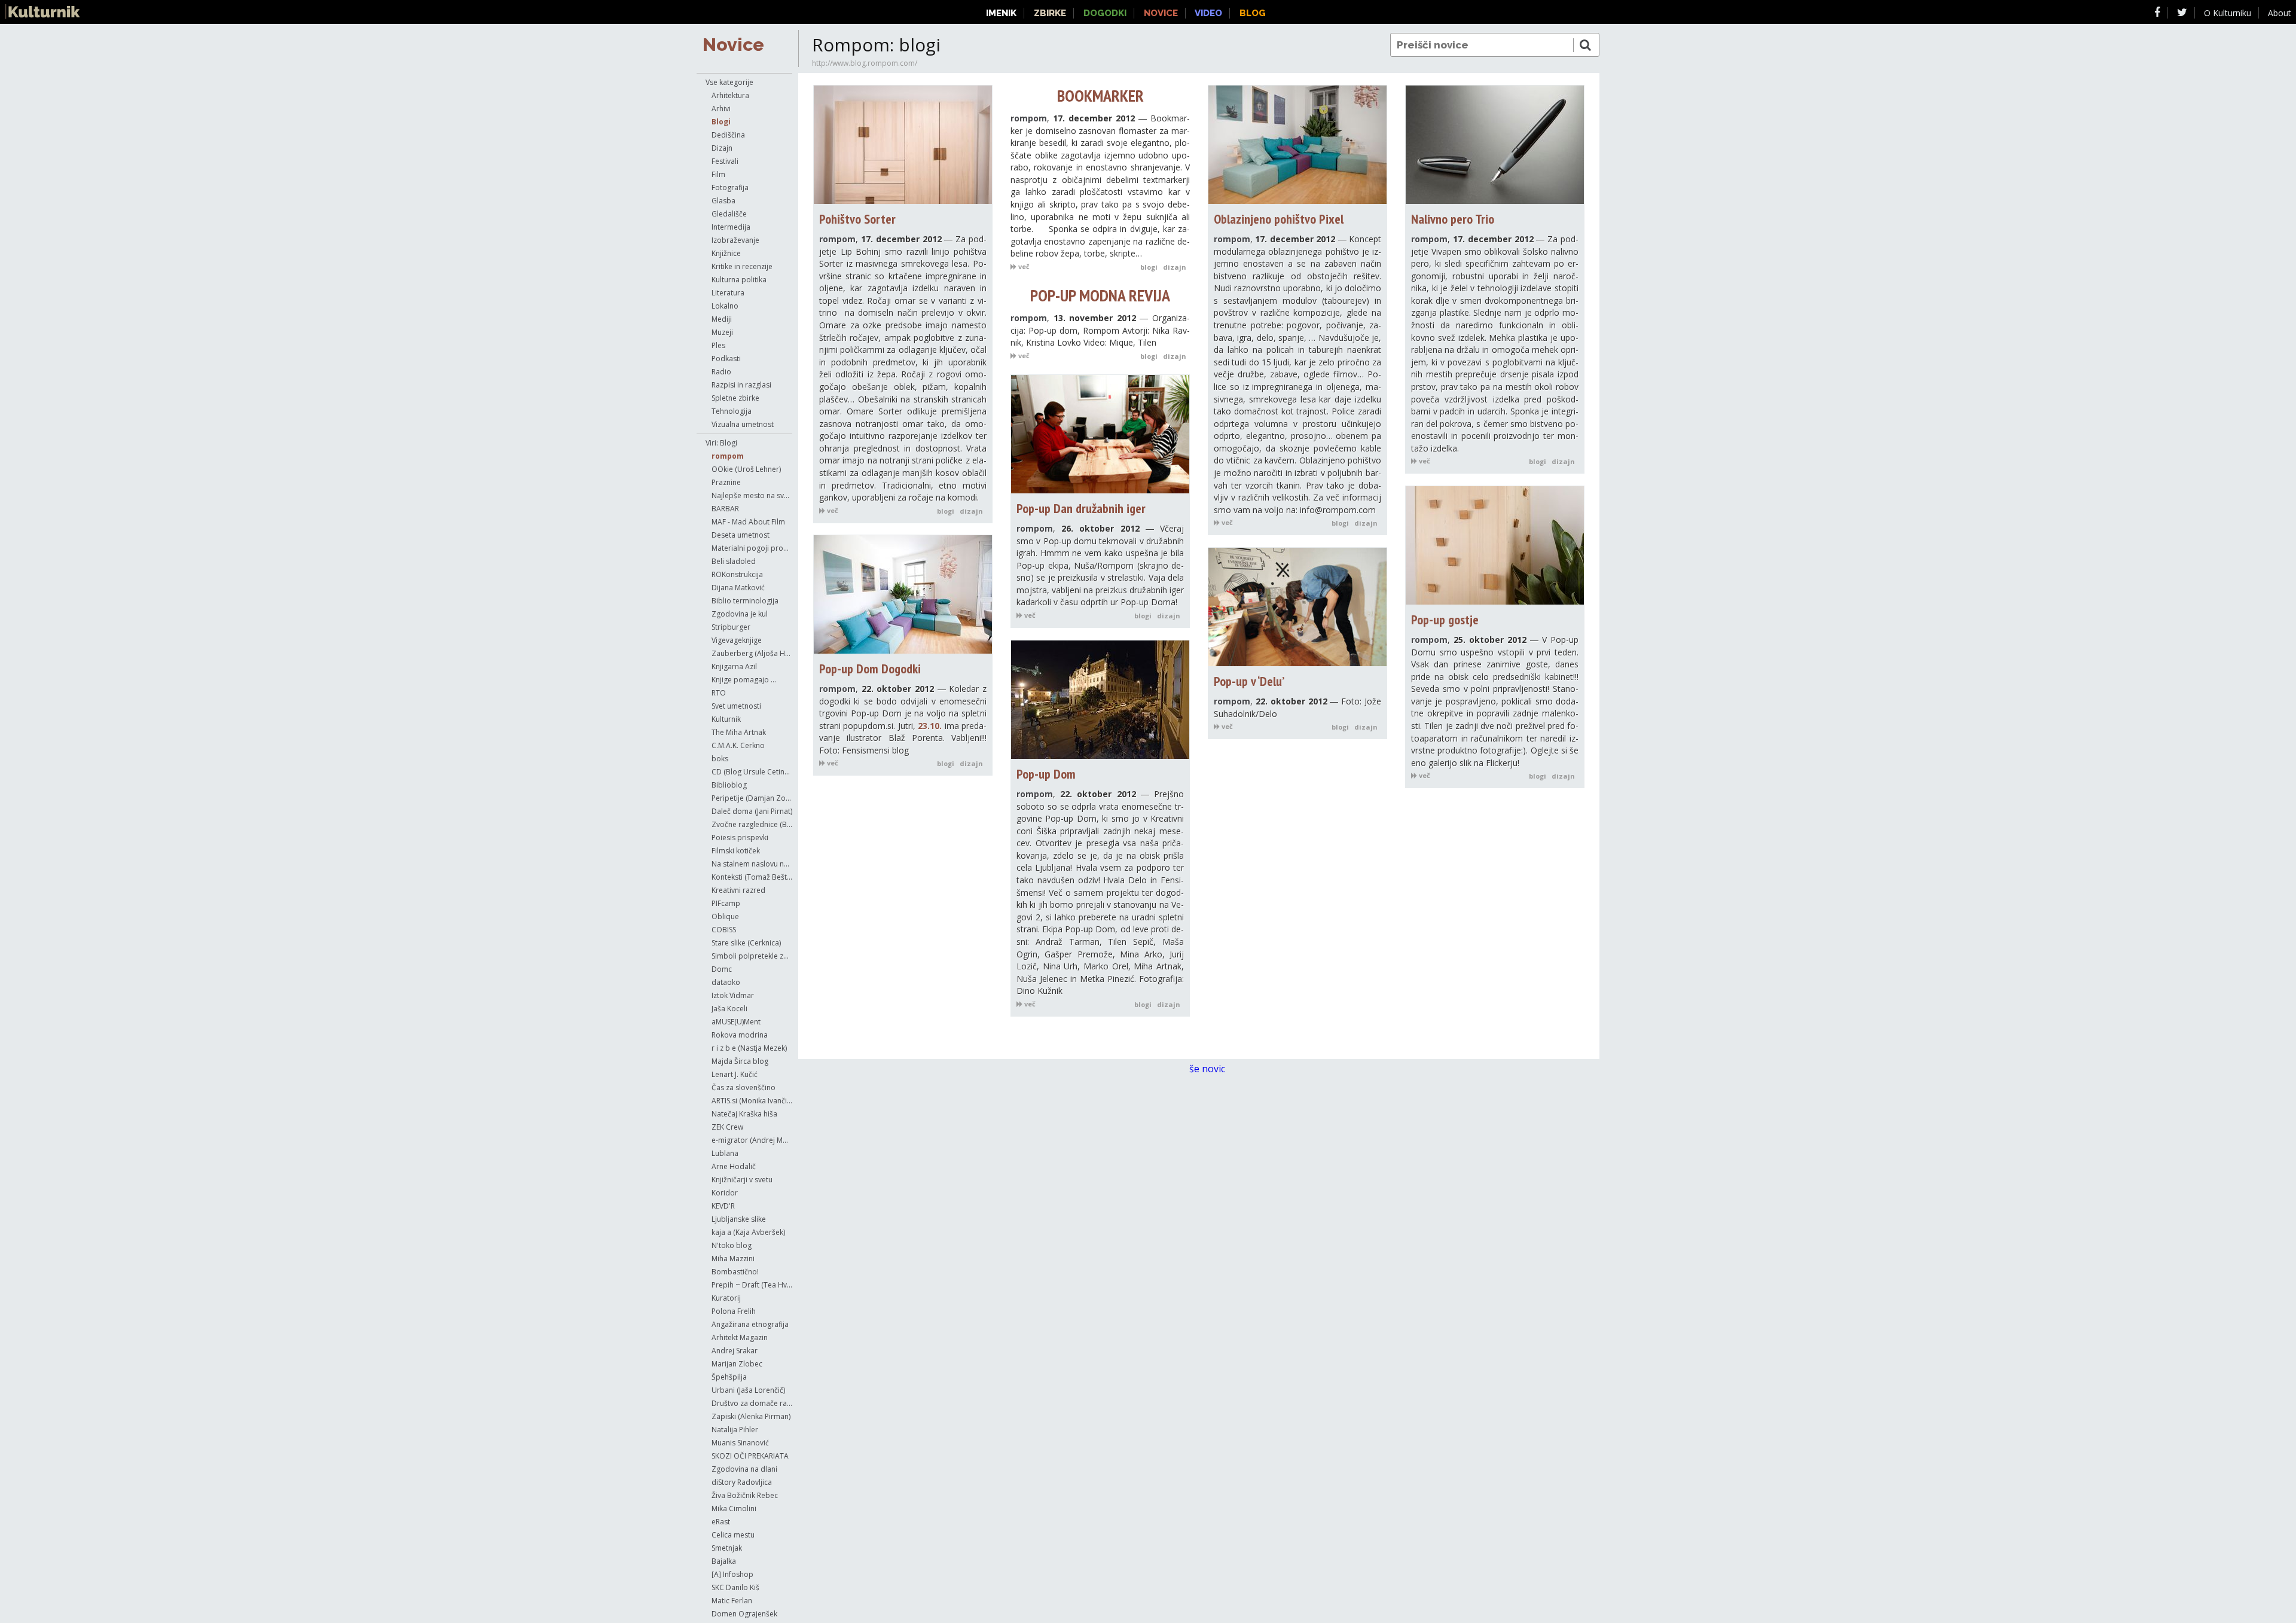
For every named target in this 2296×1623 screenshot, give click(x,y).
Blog (1253, 13)
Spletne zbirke (735, 398)
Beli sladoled (734, 561)
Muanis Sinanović (740, 1443)
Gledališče (729, 214)
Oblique (725, 916)
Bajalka (724, 1561)
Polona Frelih (734, 1311)
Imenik (1001, 13)
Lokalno (725, 306)
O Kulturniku (2228, 13)
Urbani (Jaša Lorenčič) (748, 1390)
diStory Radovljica (742, 1482)
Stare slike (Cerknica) (746, 943)
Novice (733, 45)
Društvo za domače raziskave (752, 1403)
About (2280, 13)
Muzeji (722, 332)
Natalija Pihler (735, 1430)
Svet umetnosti (736, 706)
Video (1208, 13)
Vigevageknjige (737, 640)
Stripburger (731, 627)
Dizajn (722, 148)
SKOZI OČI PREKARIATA (750, 1456)
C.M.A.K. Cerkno (738, 745)
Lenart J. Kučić (735, 1074)
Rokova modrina (740, 1035)
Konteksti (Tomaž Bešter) (752, 877)
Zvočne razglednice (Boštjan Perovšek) (752, 824)
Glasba (723, 201)
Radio (721, 372)
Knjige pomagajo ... (744, 680)
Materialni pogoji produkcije (752, 548)
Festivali (725, 161)
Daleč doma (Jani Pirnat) (752, 811)
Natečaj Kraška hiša (744, 1114)
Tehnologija (732, 411)
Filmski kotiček (736, 851)
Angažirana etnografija (750, 1324)
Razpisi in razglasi (741, 385)
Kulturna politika (739, 280)
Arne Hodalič (734, 1166)
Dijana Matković (738, 588)
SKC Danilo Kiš (735, 1587)
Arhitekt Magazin (740, 1337)
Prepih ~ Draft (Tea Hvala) (752, 1285)
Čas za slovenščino (744, 1087)
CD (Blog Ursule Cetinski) (752, 772)
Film (718, 174)
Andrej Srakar (735, 1351)
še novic (1208, 1069)
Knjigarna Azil (734, 666)
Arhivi (721, 109)
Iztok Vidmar (733, 995)
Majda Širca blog (740, 1061)
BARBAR (725, 509)
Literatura (728, 293)
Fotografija (730, 187)
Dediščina (728, 135)
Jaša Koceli (729, 1009)
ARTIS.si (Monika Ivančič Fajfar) (752, 1101)
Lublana (725, 1153)
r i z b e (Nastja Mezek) (749, 1048)
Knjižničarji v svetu (742, 1180)
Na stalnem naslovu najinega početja (752, 864)
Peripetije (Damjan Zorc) (752, 798)
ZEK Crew (727, 1127)
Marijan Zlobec (737, 1364)
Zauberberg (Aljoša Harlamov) (752, 653)
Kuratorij (726, 1298)
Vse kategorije (729, 82)
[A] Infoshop (732, 1574)
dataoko (726, 982)
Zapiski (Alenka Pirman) (751, 1416)
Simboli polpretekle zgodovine (752, 956)
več (832, 510)
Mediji (722, 319)
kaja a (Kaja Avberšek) (748, 1232)
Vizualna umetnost (743, 424)
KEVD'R (723, 1206)
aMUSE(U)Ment (736, 1022)
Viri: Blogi (721, 443)
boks (720, 759)
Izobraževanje (735, 240)
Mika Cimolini (734, 1508)
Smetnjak (727, 1548)
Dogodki (1105, 13)
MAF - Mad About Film (748, 522)
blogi (946, 511)
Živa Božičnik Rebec (745, 1495)
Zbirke (1050, 13)
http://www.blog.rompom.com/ (865, 63)
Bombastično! (735, 1272)
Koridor (725, 1193)
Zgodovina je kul (740, 614)
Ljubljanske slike (739, 1219)
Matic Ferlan (732, 1601)
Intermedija (731, 227)
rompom (728, 456)
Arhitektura (730, 95)
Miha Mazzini (733, 1259)
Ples (718, 345)
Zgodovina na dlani (744, 1469)
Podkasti (726, 359)
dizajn (971, 511)
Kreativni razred (738, 890)
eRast (721, 1522)
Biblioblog (729, 785)
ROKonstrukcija (737, 574)
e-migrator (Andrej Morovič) (752, 1140)
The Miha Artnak (739, 732)
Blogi (721, 122)
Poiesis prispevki (740, 838)
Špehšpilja (729, 1377)
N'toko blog (732, 1245)
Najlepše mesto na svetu (752, 495)
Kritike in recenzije (742, 266)
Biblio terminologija (745, 601)
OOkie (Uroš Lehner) (746, 469)
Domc (722, 969)
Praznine (726, 482)
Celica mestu (733, 1535)
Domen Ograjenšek (744, 1614)
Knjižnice (726, 253)
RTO (719, 693)
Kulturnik (726, 719)
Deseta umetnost (741, 535)
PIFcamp (726, 903)
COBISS (724, 930)
